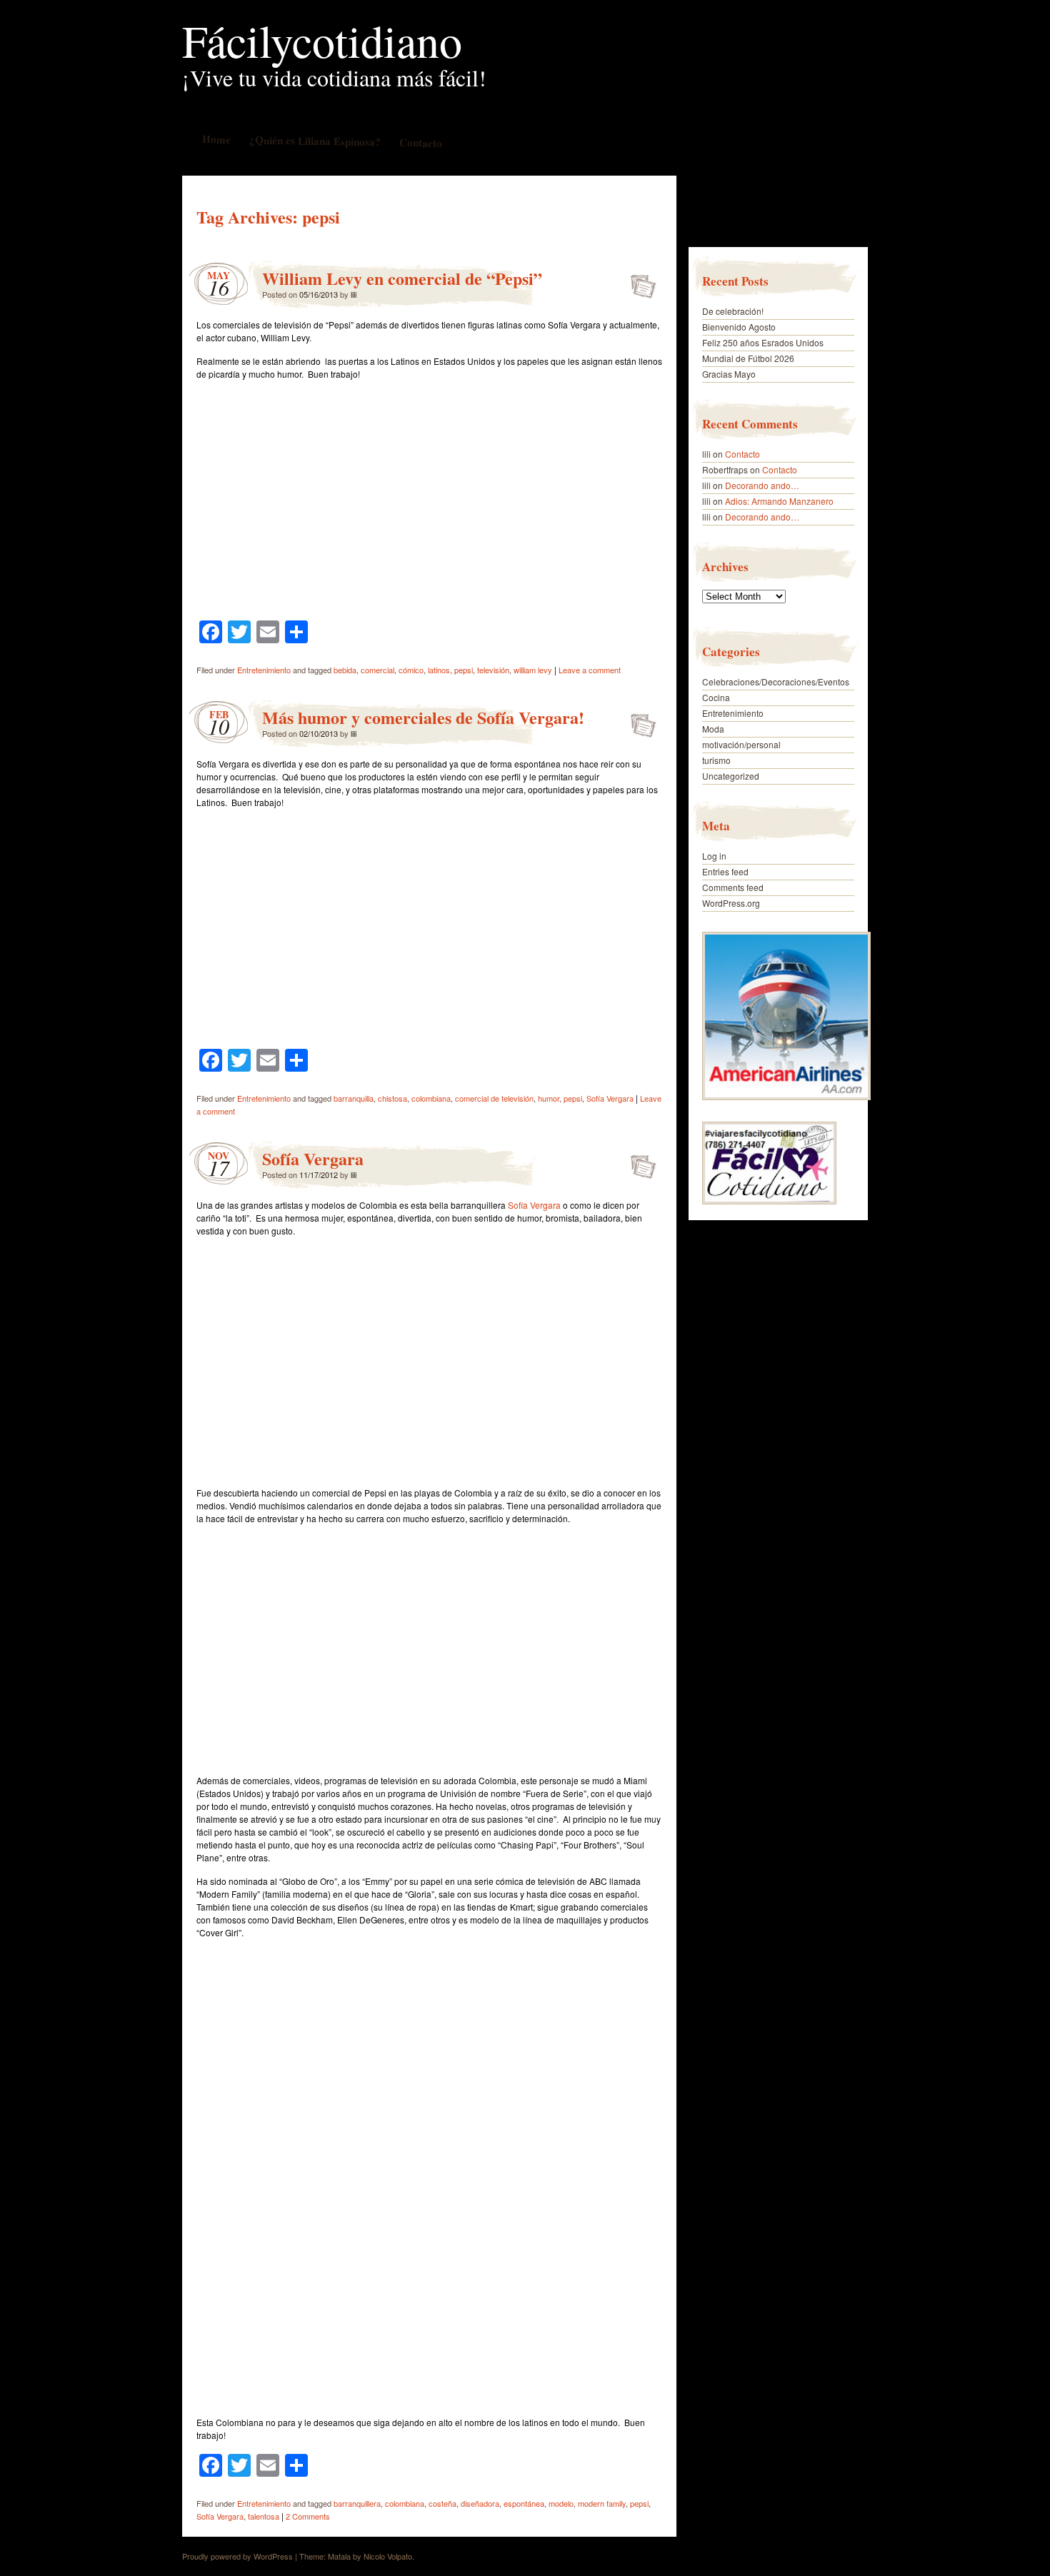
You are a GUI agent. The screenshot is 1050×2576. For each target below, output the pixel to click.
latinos (439, 670)
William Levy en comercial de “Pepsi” (402, 278)
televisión (493, 670)
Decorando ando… (762, 485)
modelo (561, 2503)
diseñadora (480, 2503)
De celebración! (733, 311)
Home (216, 139)
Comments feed (733, 887)
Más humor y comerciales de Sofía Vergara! (423, 717)
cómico (411, 670)
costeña (442, 2503)
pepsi (464, 670)
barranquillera (357, 2503)
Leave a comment (590, 670)
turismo (716, 760)
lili (354, 294)
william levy (533, 670)
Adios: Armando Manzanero (779, 501)
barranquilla (354, 1098)
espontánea (524, 2503)
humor (549, 1098)
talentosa (264, 2516)
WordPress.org (731, 903)
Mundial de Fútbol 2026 (748, 358)
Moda (713, 729)
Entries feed (725, 871)
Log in (714, 856)
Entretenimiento (264, 670)
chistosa (392, 1098)
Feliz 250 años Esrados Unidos (763, 342)
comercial (377, 670)
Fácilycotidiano (322, 40)
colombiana (431, 1098)
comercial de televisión (494, 1098)
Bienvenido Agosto (739, 327)
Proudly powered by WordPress (237, 2556)
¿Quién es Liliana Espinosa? (314, 140)
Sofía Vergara (610, 1098)
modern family (602, 2503)
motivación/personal (741, 744)
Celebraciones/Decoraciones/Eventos (776, 681)
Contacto (420, 142)
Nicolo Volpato (388, 2556)
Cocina (716, 697)
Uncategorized (731, 776)
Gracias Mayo (729, 374)
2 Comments (308, 2516)
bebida (345, 670)
